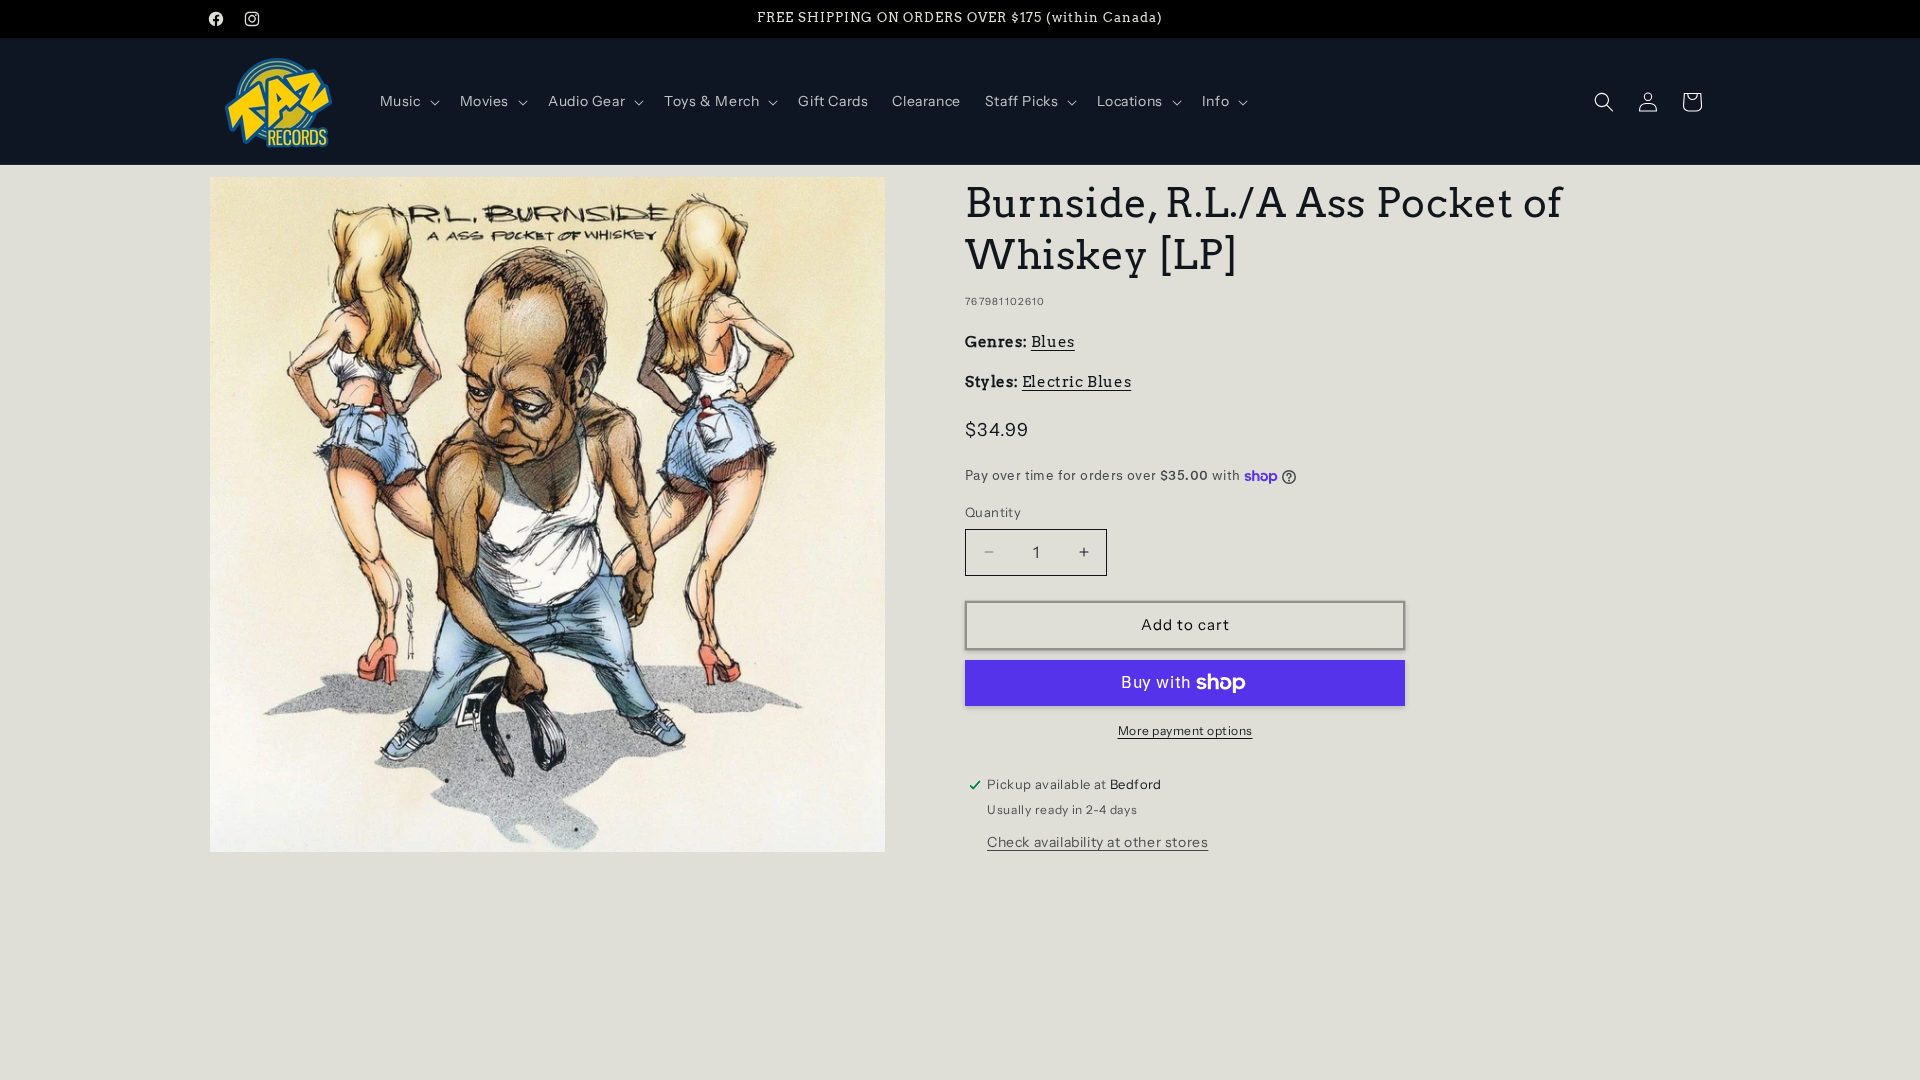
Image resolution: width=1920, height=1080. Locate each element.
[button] (408, 101)
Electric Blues (1076, 382)
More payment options (1185, 730)
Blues (1053, 342)
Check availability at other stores (1097, 842)
